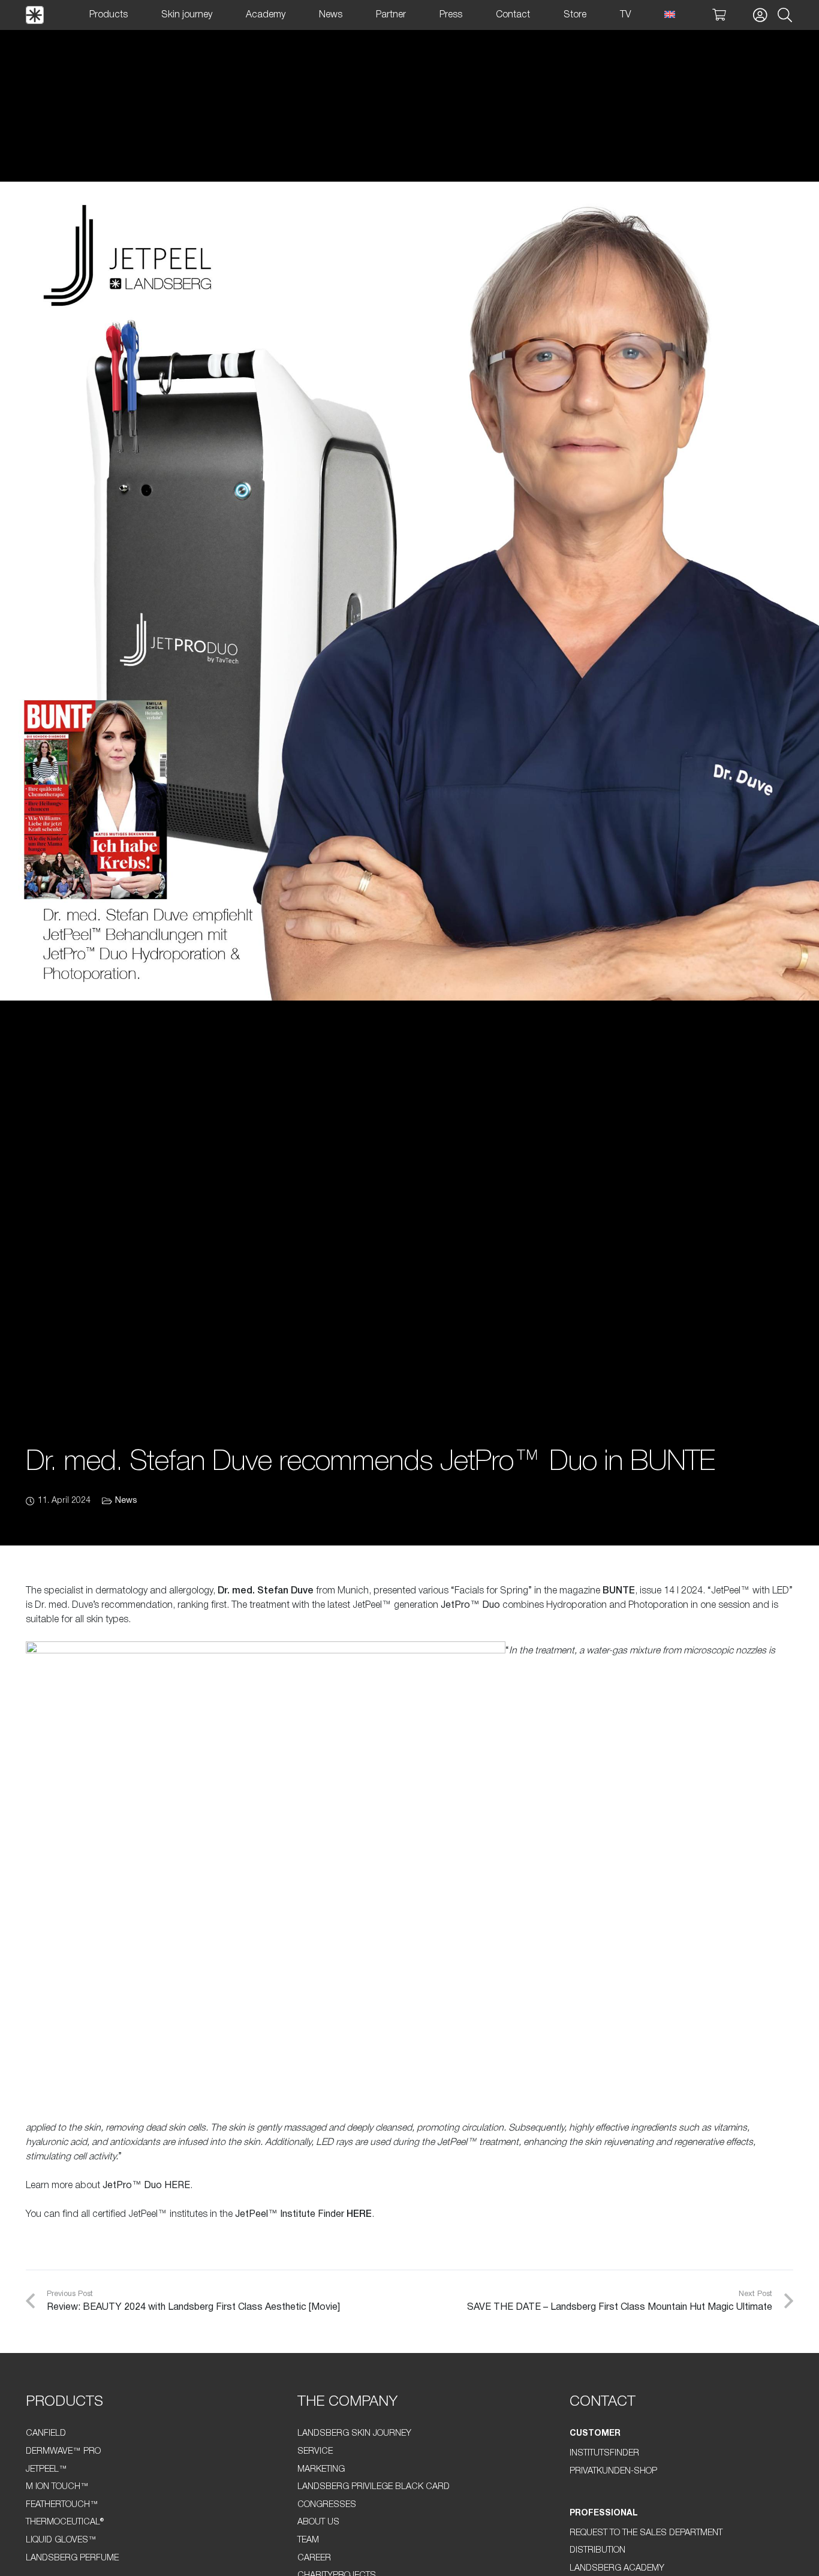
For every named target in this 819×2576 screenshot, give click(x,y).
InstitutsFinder (604, 2453)
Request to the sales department (646, 2533)
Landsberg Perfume (72, 2558)
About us (318, 2522)
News (126, 1501)
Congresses (327, 2505)
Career (314, 2558)
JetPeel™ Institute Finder (290, 2215)
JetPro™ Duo (470, 1605)
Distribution (597, 2551)
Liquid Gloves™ (61, 2540)
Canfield (46, 2434)
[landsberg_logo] (35, 15)
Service (315, 2452)
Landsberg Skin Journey (354, 2434)
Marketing (321, 2470)
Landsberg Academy (617, 2569)
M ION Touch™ (57, 2487)
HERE (177, 2186)
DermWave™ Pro (63, 2452)
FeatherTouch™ (62, 2505)
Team (308, 2540)
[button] (785, 15)
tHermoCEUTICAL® (65, 2522)
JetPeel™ (46, 2470)
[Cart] (719, 15)
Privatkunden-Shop (613, 2471)
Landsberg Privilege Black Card (374, 2487)
